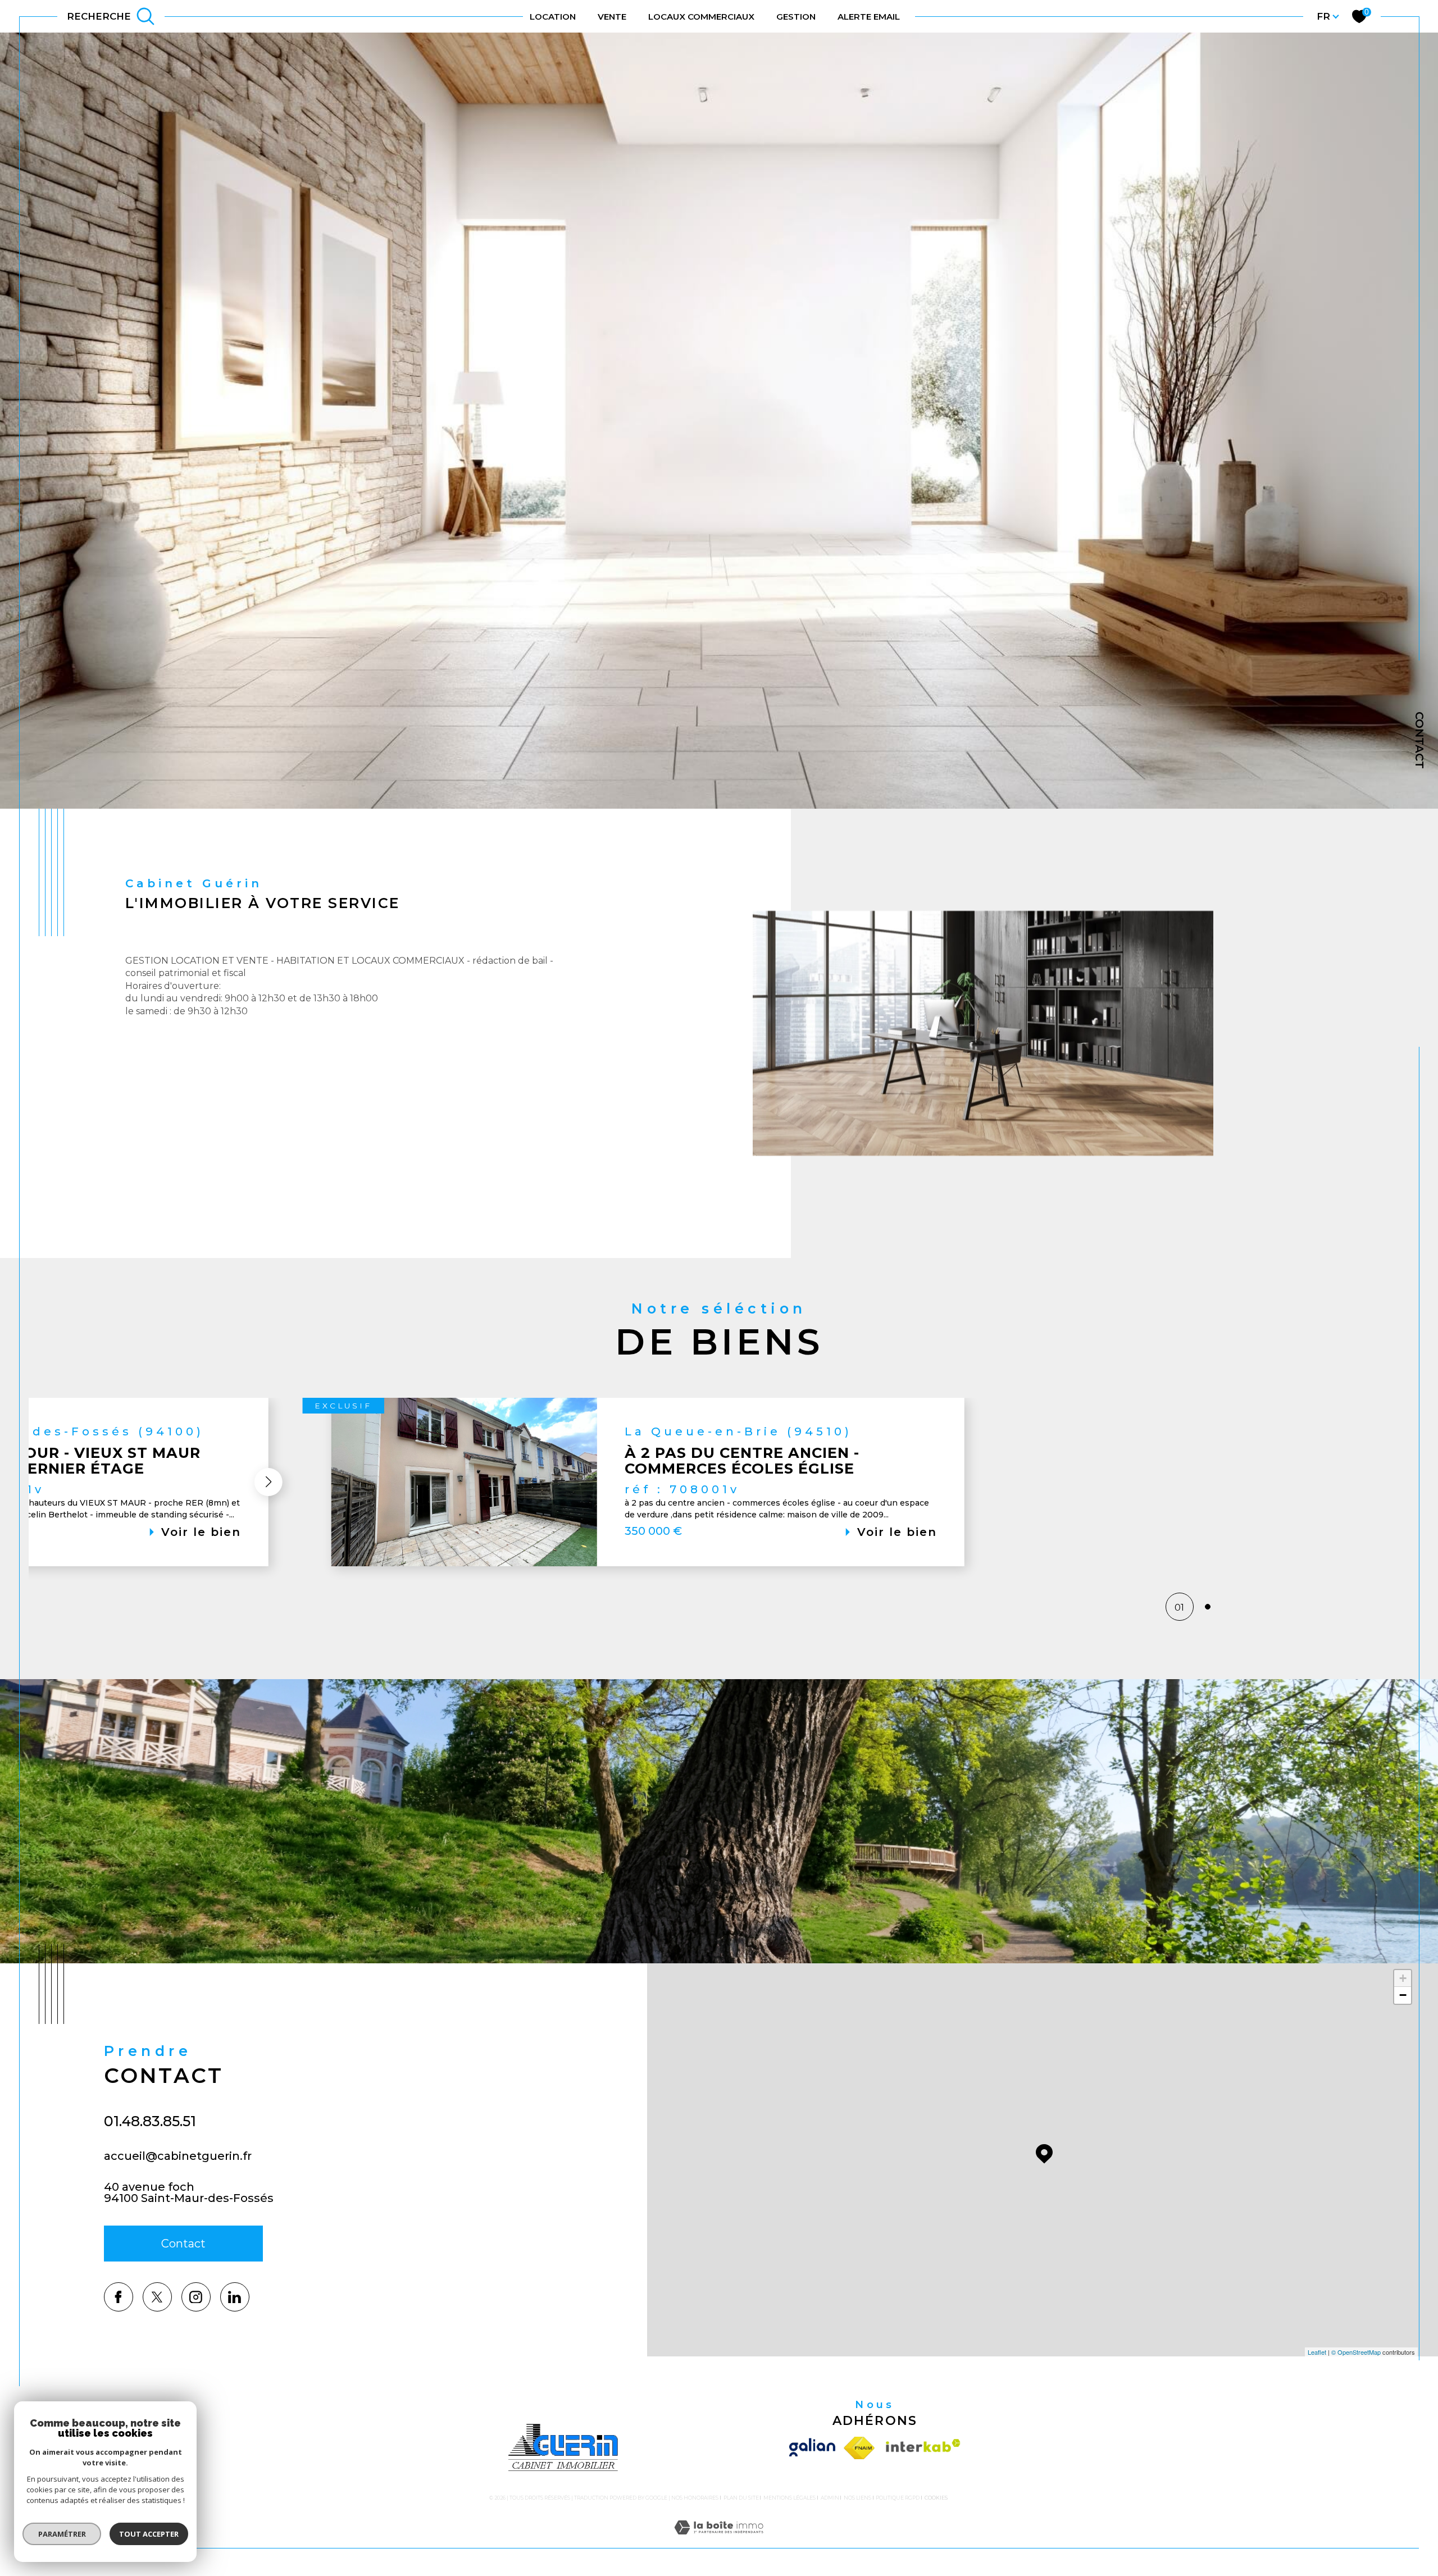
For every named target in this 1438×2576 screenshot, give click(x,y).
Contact (1419, 740)
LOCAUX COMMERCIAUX (701, 17)
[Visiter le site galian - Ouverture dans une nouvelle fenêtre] (814, 2448)
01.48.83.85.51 (150, 2121)
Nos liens (857, 2498)
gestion (796, 17)
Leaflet (1317, 2352)
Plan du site (741, 2498)
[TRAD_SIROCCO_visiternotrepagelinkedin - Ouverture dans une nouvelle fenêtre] (235, 2297)
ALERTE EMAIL (869, 17)
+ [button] (1403, 1978)
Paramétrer (62, 2534)
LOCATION (553, 17)
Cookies (936, 2498)
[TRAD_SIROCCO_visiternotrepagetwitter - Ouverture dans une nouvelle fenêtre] (157, 2297)
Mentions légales (789, 2498)
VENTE (612, 17)
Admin (830, 2498)
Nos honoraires (695, 2498)
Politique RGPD (898, 2498)
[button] (269, 1482)
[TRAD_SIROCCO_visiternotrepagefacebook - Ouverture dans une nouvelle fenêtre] (119, 2297)
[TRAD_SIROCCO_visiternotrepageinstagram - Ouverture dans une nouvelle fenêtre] (196, 2297)
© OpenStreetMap (1356, 2352)
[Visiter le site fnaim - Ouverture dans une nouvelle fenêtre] (859, 2448)
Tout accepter (149, 2534)
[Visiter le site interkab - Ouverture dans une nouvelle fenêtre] (920, 2448)
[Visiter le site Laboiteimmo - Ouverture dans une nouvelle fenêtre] (719, 2541)
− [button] (1403, 1995)
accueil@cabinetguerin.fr (178, 2156)
